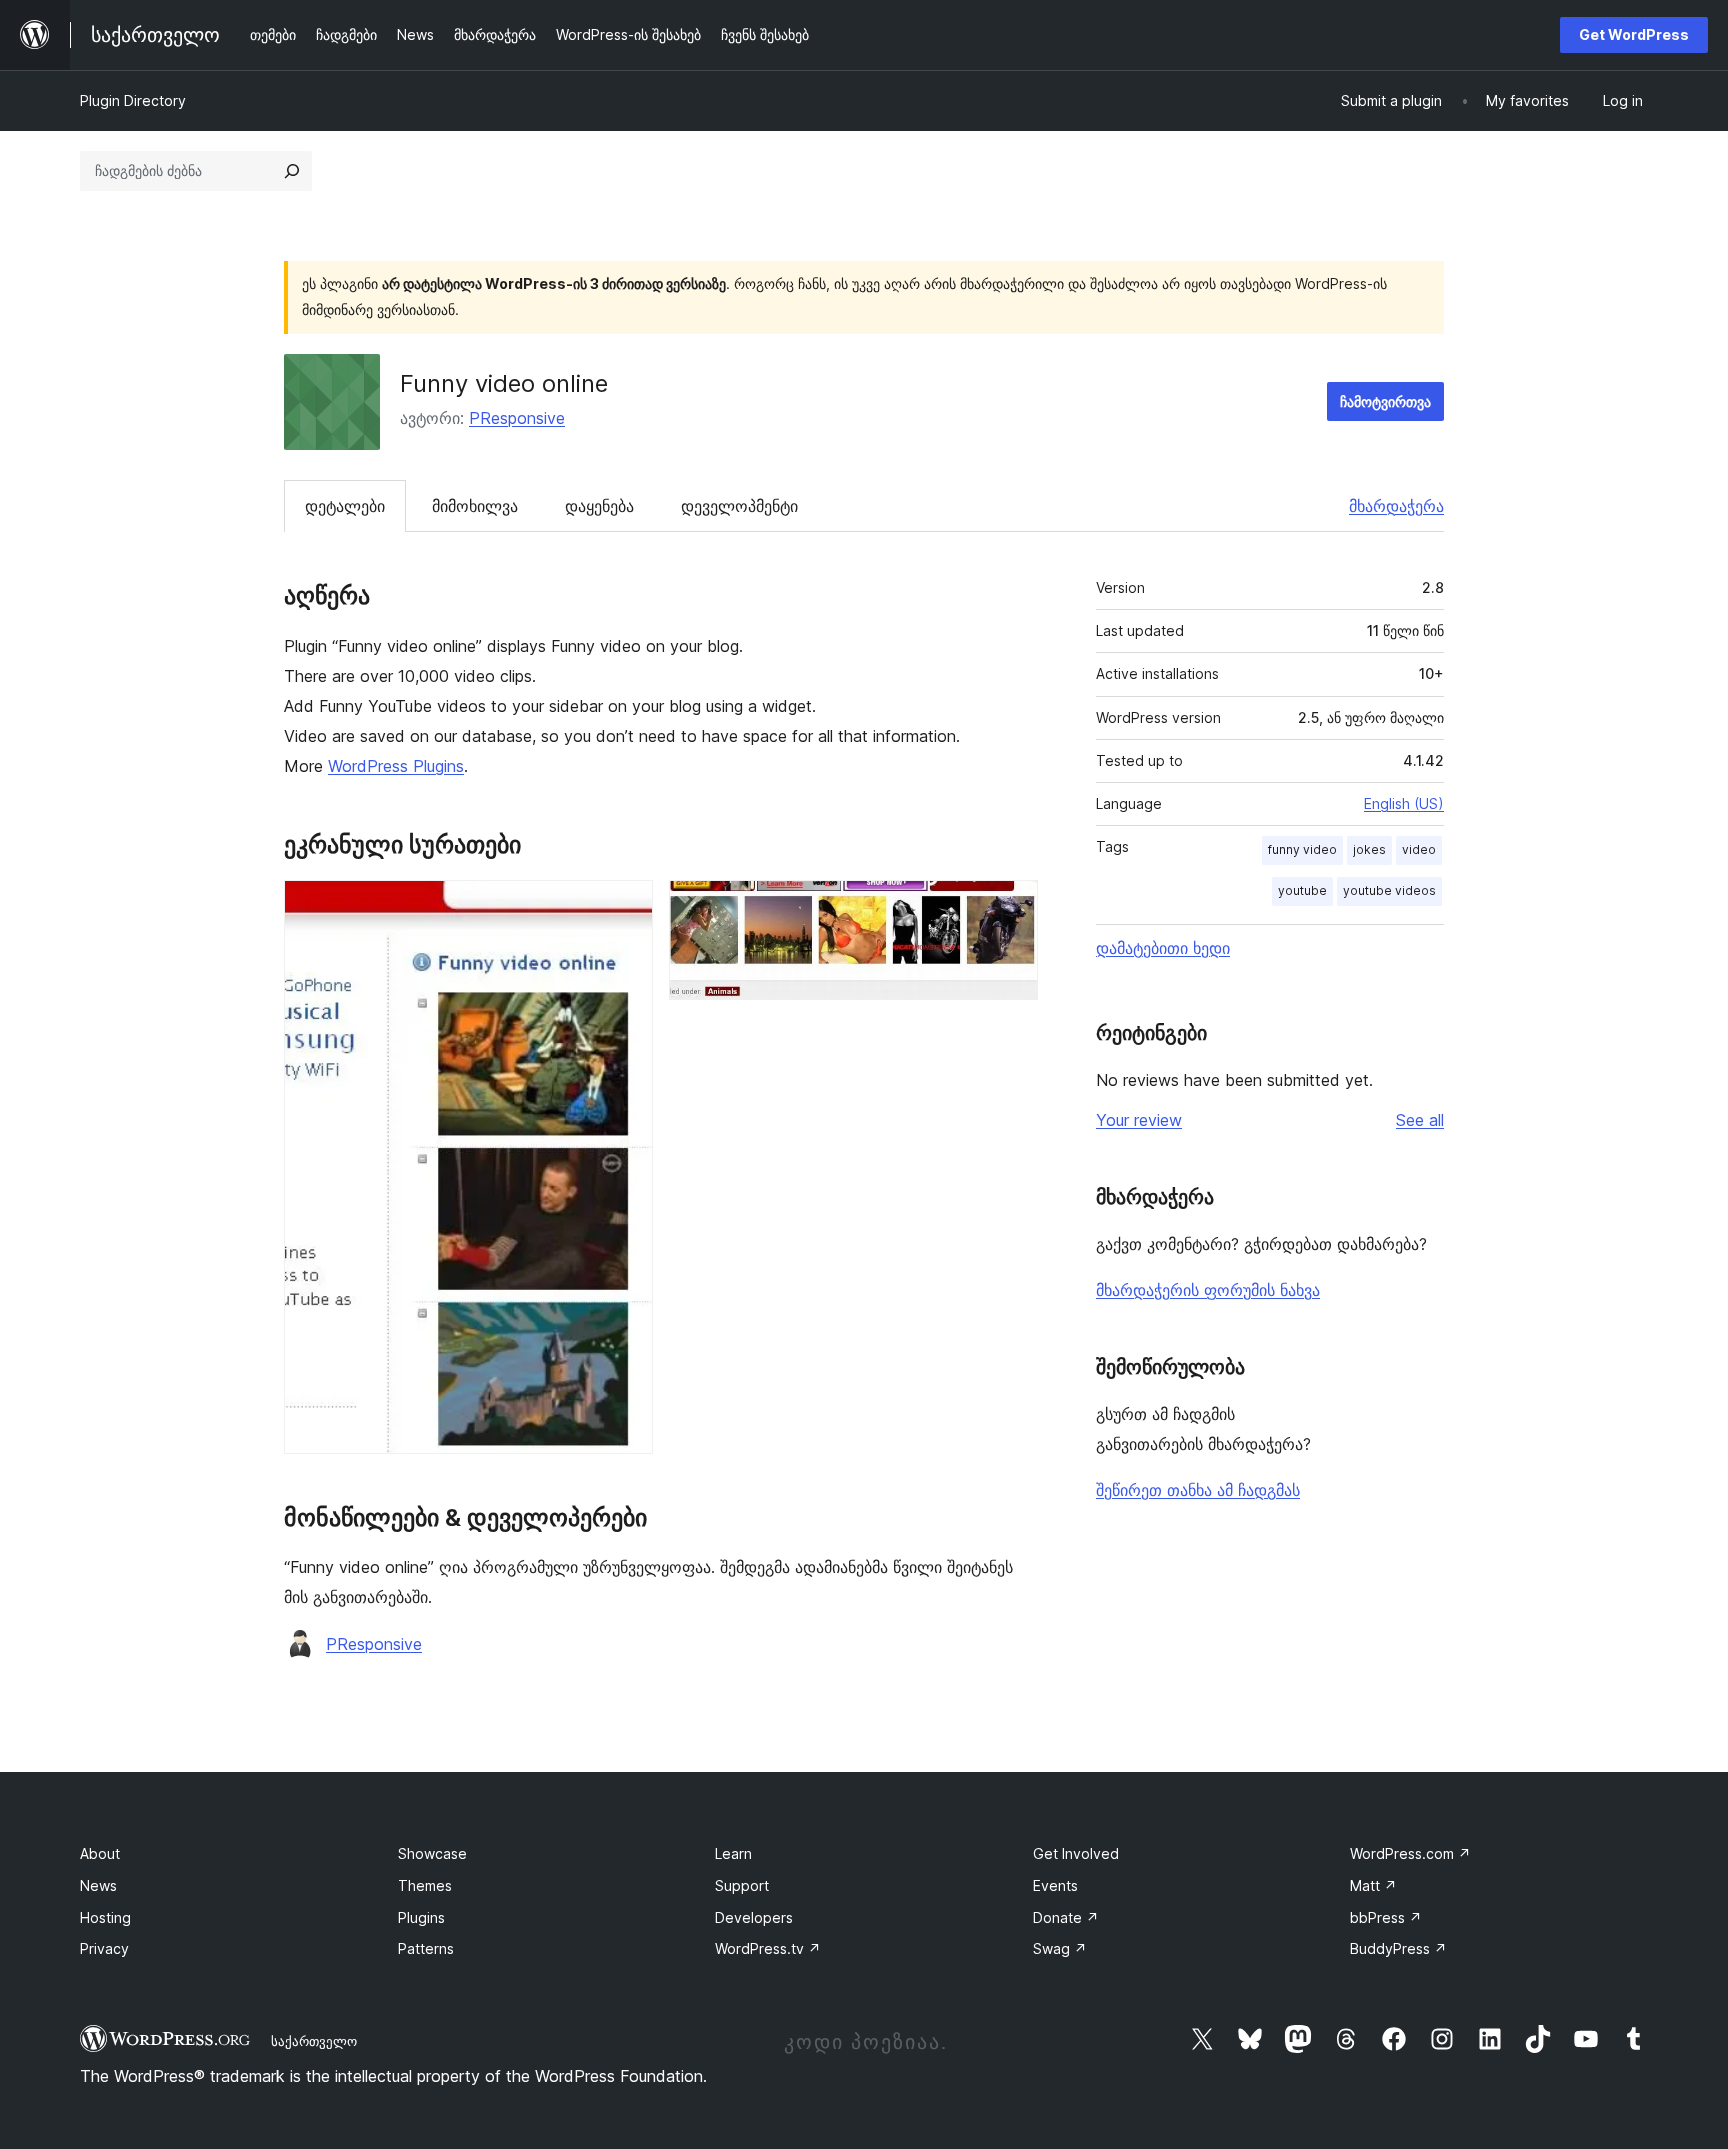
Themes (425, 1885)
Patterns (426, 1948)
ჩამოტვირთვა (1385, 401)
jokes (1369, 849)
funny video (1302, 849)
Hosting (105, 1917)
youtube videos (1389, 890)
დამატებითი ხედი (1163, 948)
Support (742, 1885)
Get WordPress (1634, 34)
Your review (1139, 1120)
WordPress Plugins (396, 766)
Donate (1066, 1917)
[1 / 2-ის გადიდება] (626, 907)
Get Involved (1076, 1853)
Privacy (104, 1948)
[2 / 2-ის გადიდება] (1011, 907)
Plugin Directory (133, 100)
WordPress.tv (768, 1948)
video (1419, 849)
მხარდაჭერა (1396, 506)
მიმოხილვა (475, 506)
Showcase (432, 1853)
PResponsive (517, 418)
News (98, 1885)
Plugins (421, 1917)
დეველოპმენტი (739, 506)
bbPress (1386, 1917)
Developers (754, 1917)
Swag (1060, 1948)
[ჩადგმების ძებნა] (292, 171)
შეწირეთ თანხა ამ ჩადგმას (1198, 1490)
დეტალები (345, 506)
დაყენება (599, 506)
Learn (733, 1853)
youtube (1302, 890)
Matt (1373, 1885)
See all (1420, 1120)
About (100, 1853)
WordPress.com (1410, 1853)
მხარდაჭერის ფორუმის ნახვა (1208, 1290)
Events (1055, 1885)
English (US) (1404, 803)
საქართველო (314, 2041)
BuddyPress (1398, 1948)
